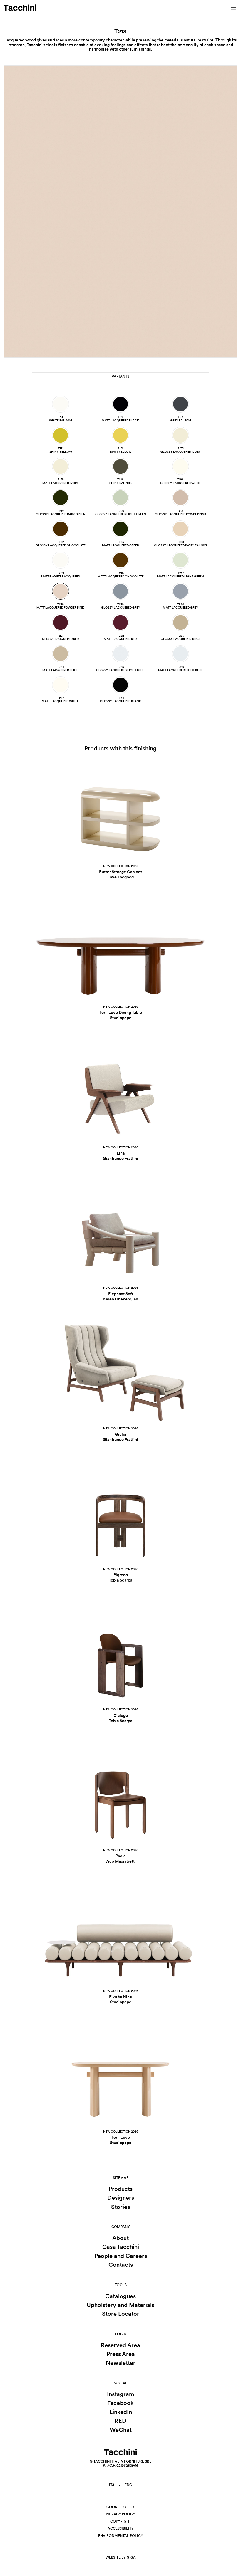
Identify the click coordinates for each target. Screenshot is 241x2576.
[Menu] (233, 8)
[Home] (20, 8)
